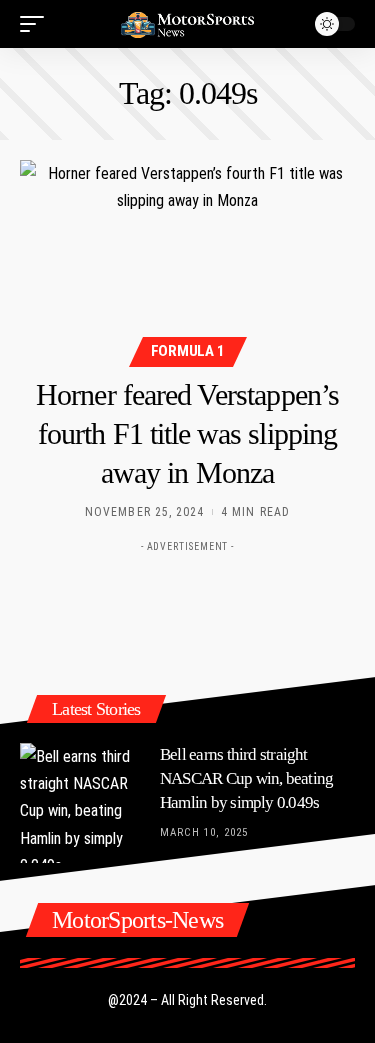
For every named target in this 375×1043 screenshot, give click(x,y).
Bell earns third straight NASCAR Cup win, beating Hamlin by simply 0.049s (246, 778)
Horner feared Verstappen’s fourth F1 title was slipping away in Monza (187, 433)
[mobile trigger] (37, 24)
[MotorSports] (188, 24)
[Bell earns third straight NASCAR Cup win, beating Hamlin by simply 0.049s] (80, 803)
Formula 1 (188, 351)
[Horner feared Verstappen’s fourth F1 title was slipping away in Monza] (187, 260)
